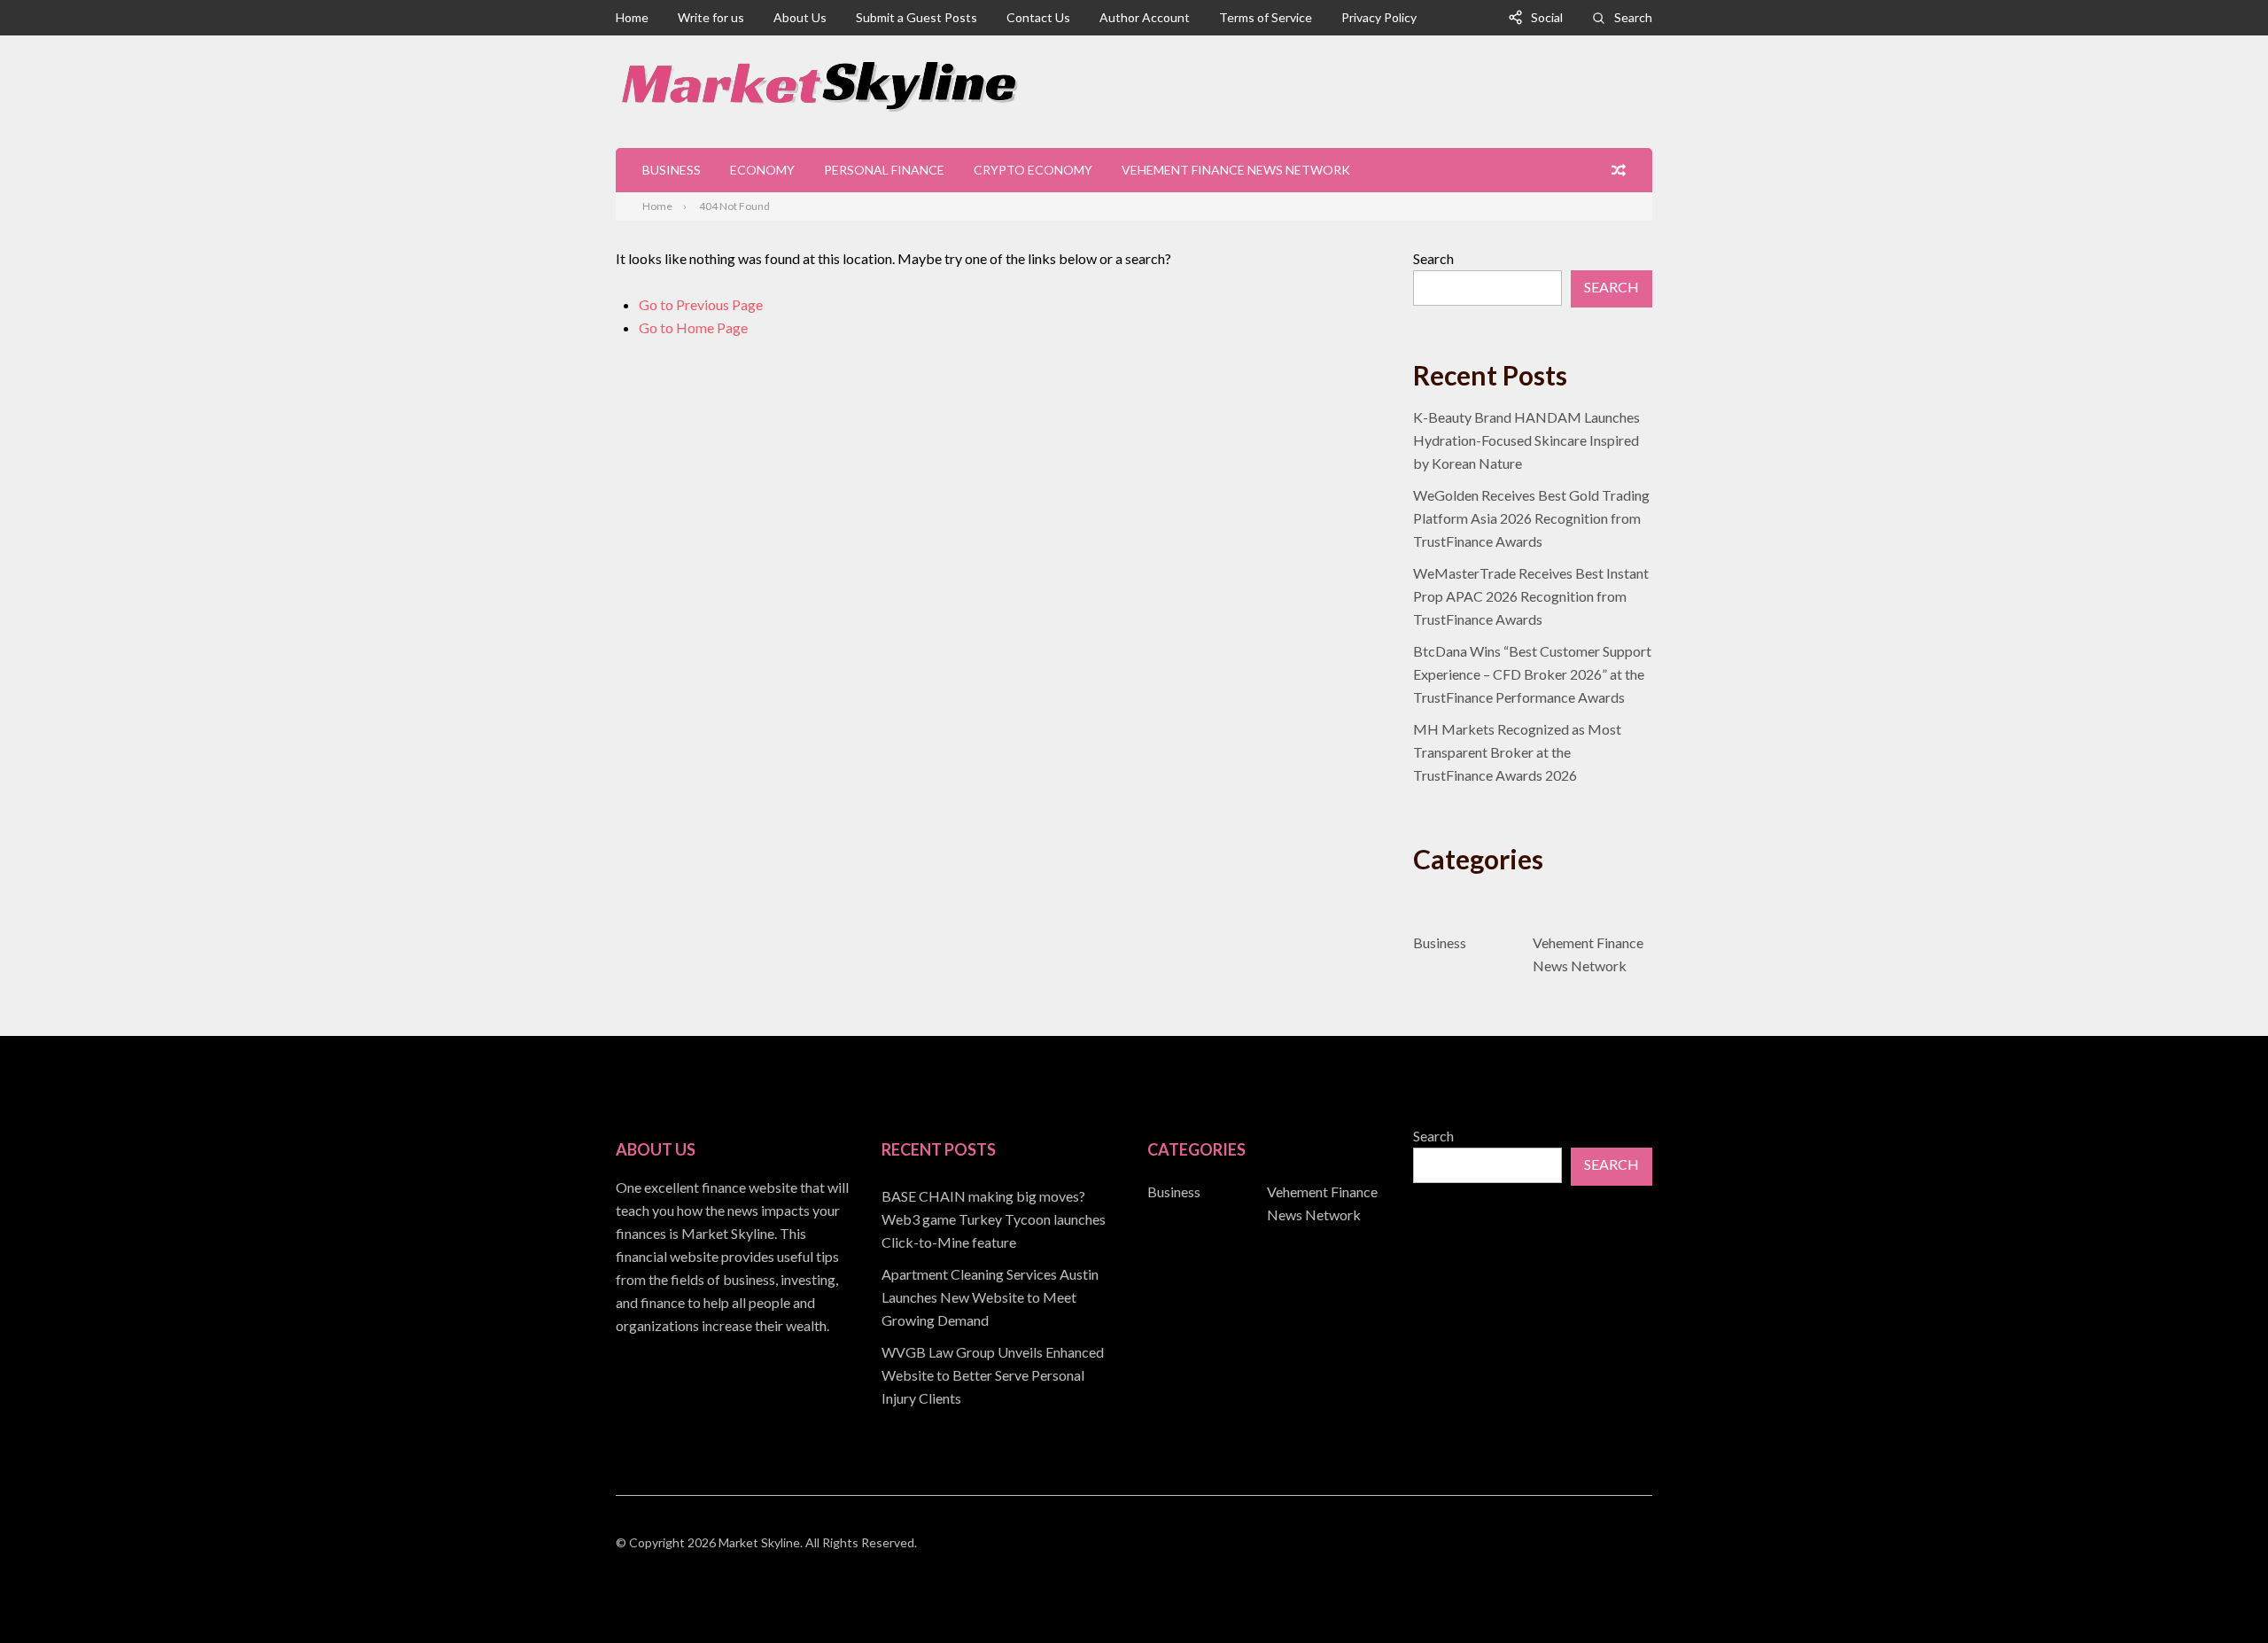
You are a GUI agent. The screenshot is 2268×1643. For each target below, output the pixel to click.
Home (632, 17)
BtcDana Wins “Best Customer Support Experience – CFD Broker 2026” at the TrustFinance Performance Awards (1532, 674)
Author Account (1145, 17)
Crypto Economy (1033, 170)
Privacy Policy (1379, 17)
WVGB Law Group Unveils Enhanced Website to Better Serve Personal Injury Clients (993, 1375)
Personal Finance (884, 170)
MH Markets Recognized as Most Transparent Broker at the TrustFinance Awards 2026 (1517, 752)
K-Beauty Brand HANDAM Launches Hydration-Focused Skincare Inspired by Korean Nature (1526, 440)
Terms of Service (1266, 17)
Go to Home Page (693, 327)
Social (1547, 17)
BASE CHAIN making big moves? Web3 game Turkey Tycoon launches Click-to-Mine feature (994, 1219)
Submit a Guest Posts (917, 17)
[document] (1001, 1297)
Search (1633, 17)
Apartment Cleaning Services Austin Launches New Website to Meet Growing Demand (990, 1297)
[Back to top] (2218, 1593)
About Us (800, 17)
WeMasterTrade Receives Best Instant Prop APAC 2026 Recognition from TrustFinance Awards (1531, 596)
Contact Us (1038, 17)
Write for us (711, 17)
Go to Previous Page (701, 304)
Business (672, 170)
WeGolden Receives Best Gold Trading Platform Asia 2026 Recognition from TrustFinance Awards (1531, 518)
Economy (762, 170)
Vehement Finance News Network (1236, 170)
